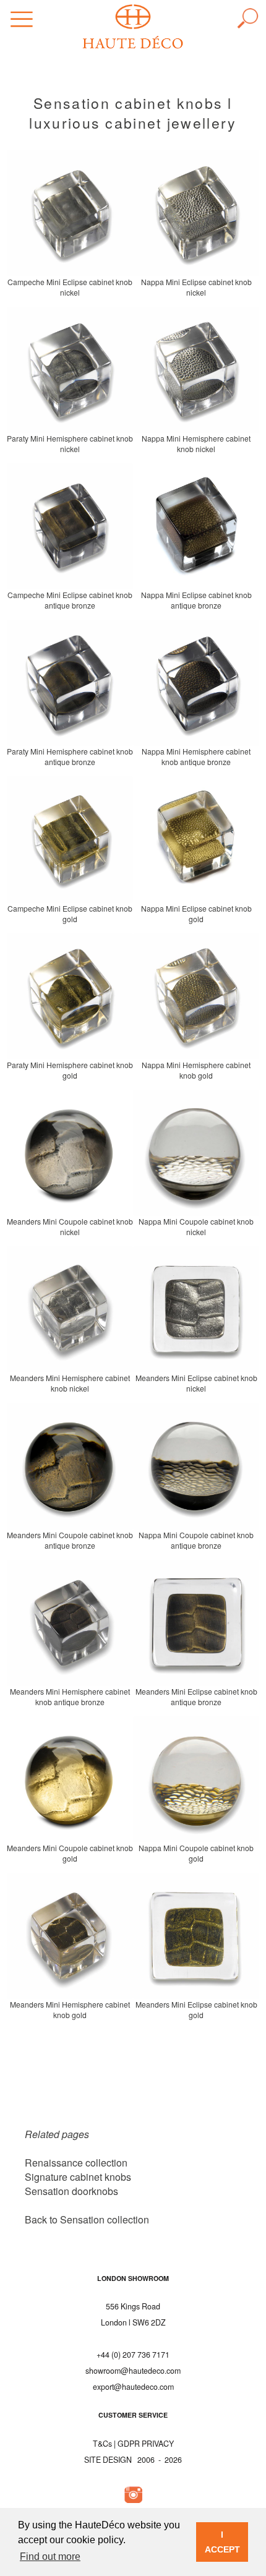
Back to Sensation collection (87, 2219)
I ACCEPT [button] (222, 2542)
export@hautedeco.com (133, 2387)
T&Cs (102, 2444)
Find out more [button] (50, 2557)
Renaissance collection (76, 2163)
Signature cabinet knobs (78, 2177)
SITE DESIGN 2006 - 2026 (133, 2460)
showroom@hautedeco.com (133, 2371)
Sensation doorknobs (71, 2191)
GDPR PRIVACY (146, 2444)
